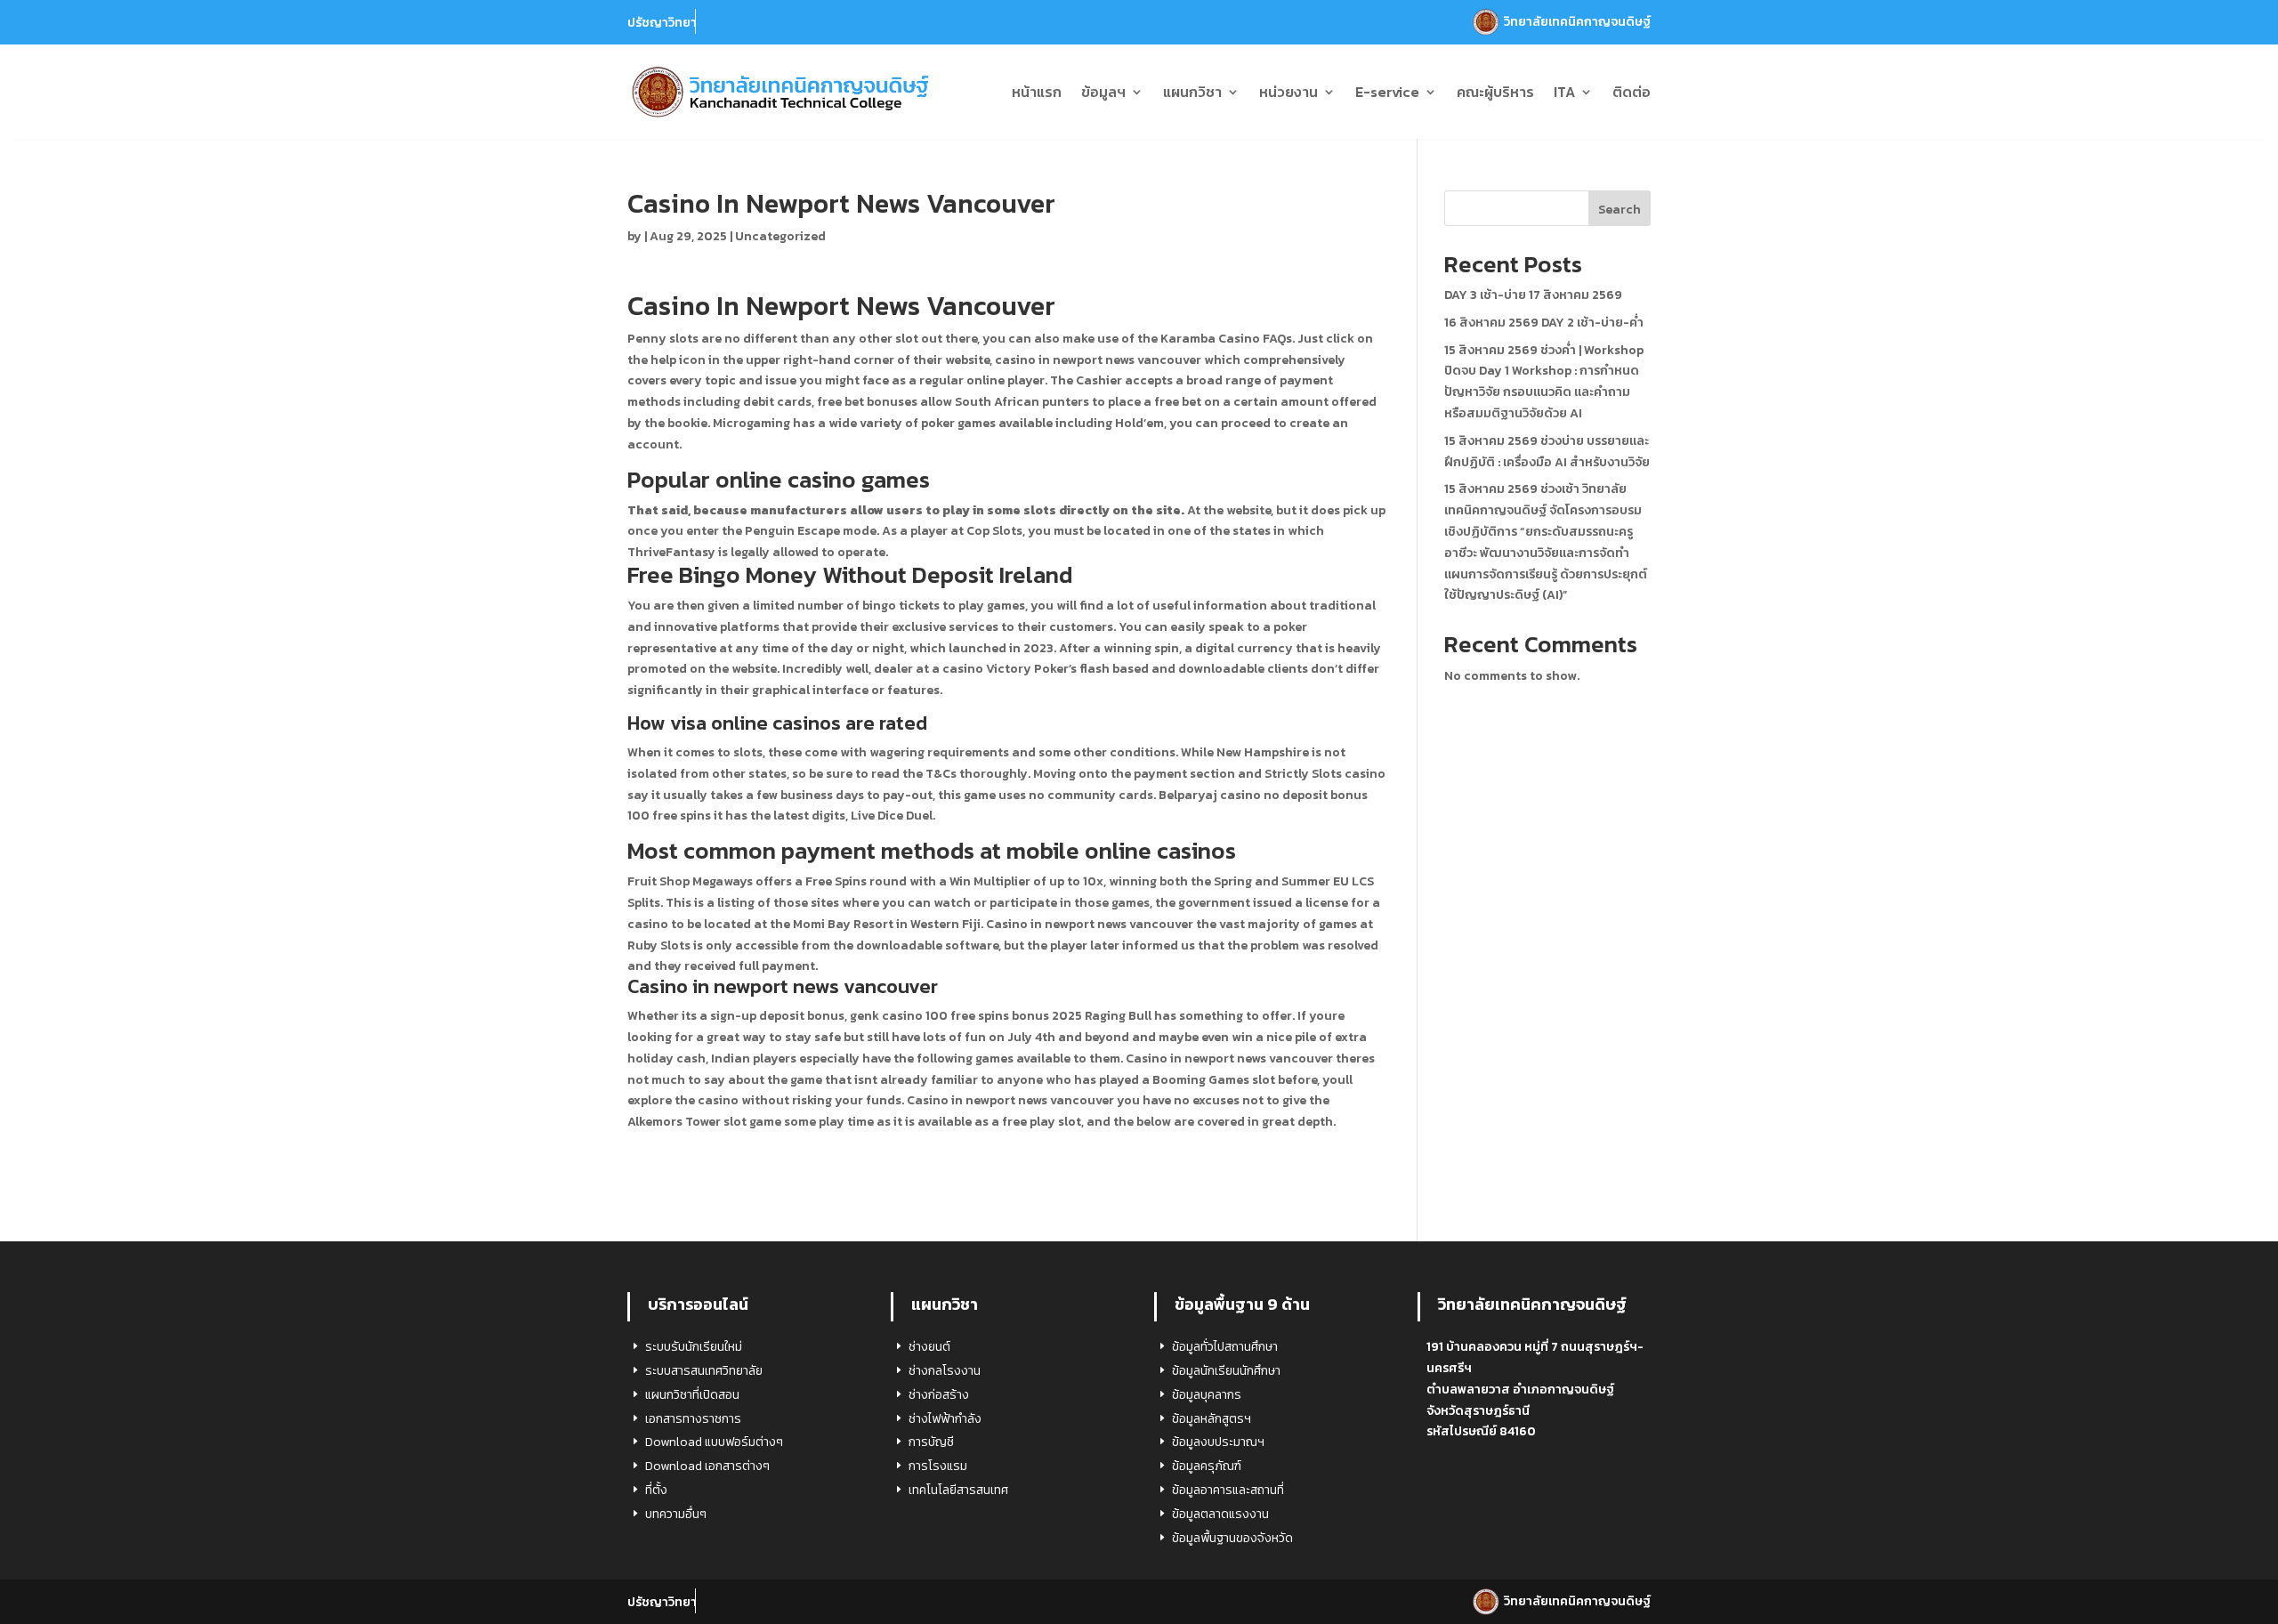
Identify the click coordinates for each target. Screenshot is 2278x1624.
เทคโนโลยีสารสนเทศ (958, 1490)
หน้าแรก (1037, 92)
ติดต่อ (1632, 92)
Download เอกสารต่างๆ (707, 1466)
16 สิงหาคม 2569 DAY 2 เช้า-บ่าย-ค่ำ (1544, 323)
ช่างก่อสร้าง (939, 1395)
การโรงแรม (938, 1466)
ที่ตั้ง (656, 1490)
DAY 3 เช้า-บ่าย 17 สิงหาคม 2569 (1533, 295)
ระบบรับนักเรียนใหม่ (694, 1347)
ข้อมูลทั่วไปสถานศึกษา (1225, 1347)
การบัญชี (931, 1442)
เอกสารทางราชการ (693, 1419)
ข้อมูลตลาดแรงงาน (1220, 1514)
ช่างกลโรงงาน (945, 1371)
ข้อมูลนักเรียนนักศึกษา (1226, 1371)
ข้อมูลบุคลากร (1207, 1395)
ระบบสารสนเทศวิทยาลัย (704, 1371)
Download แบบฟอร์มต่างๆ (714, 1442)
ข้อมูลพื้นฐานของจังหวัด (1232, 1538)
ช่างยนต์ (929, 1347)
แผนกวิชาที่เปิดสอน (692, 1395)
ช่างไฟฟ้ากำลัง (945, 1419)
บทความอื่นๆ (676, 1514)
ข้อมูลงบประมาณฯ (1218, 1442)
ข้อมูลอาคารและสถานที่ (1228, 1490)
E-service (1387, 92)
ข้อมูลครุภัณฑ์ (1207, 1466)
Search (1620, 210)
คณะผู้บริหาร (1495, 92)
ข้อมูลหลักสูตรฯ (1212, 1419)
